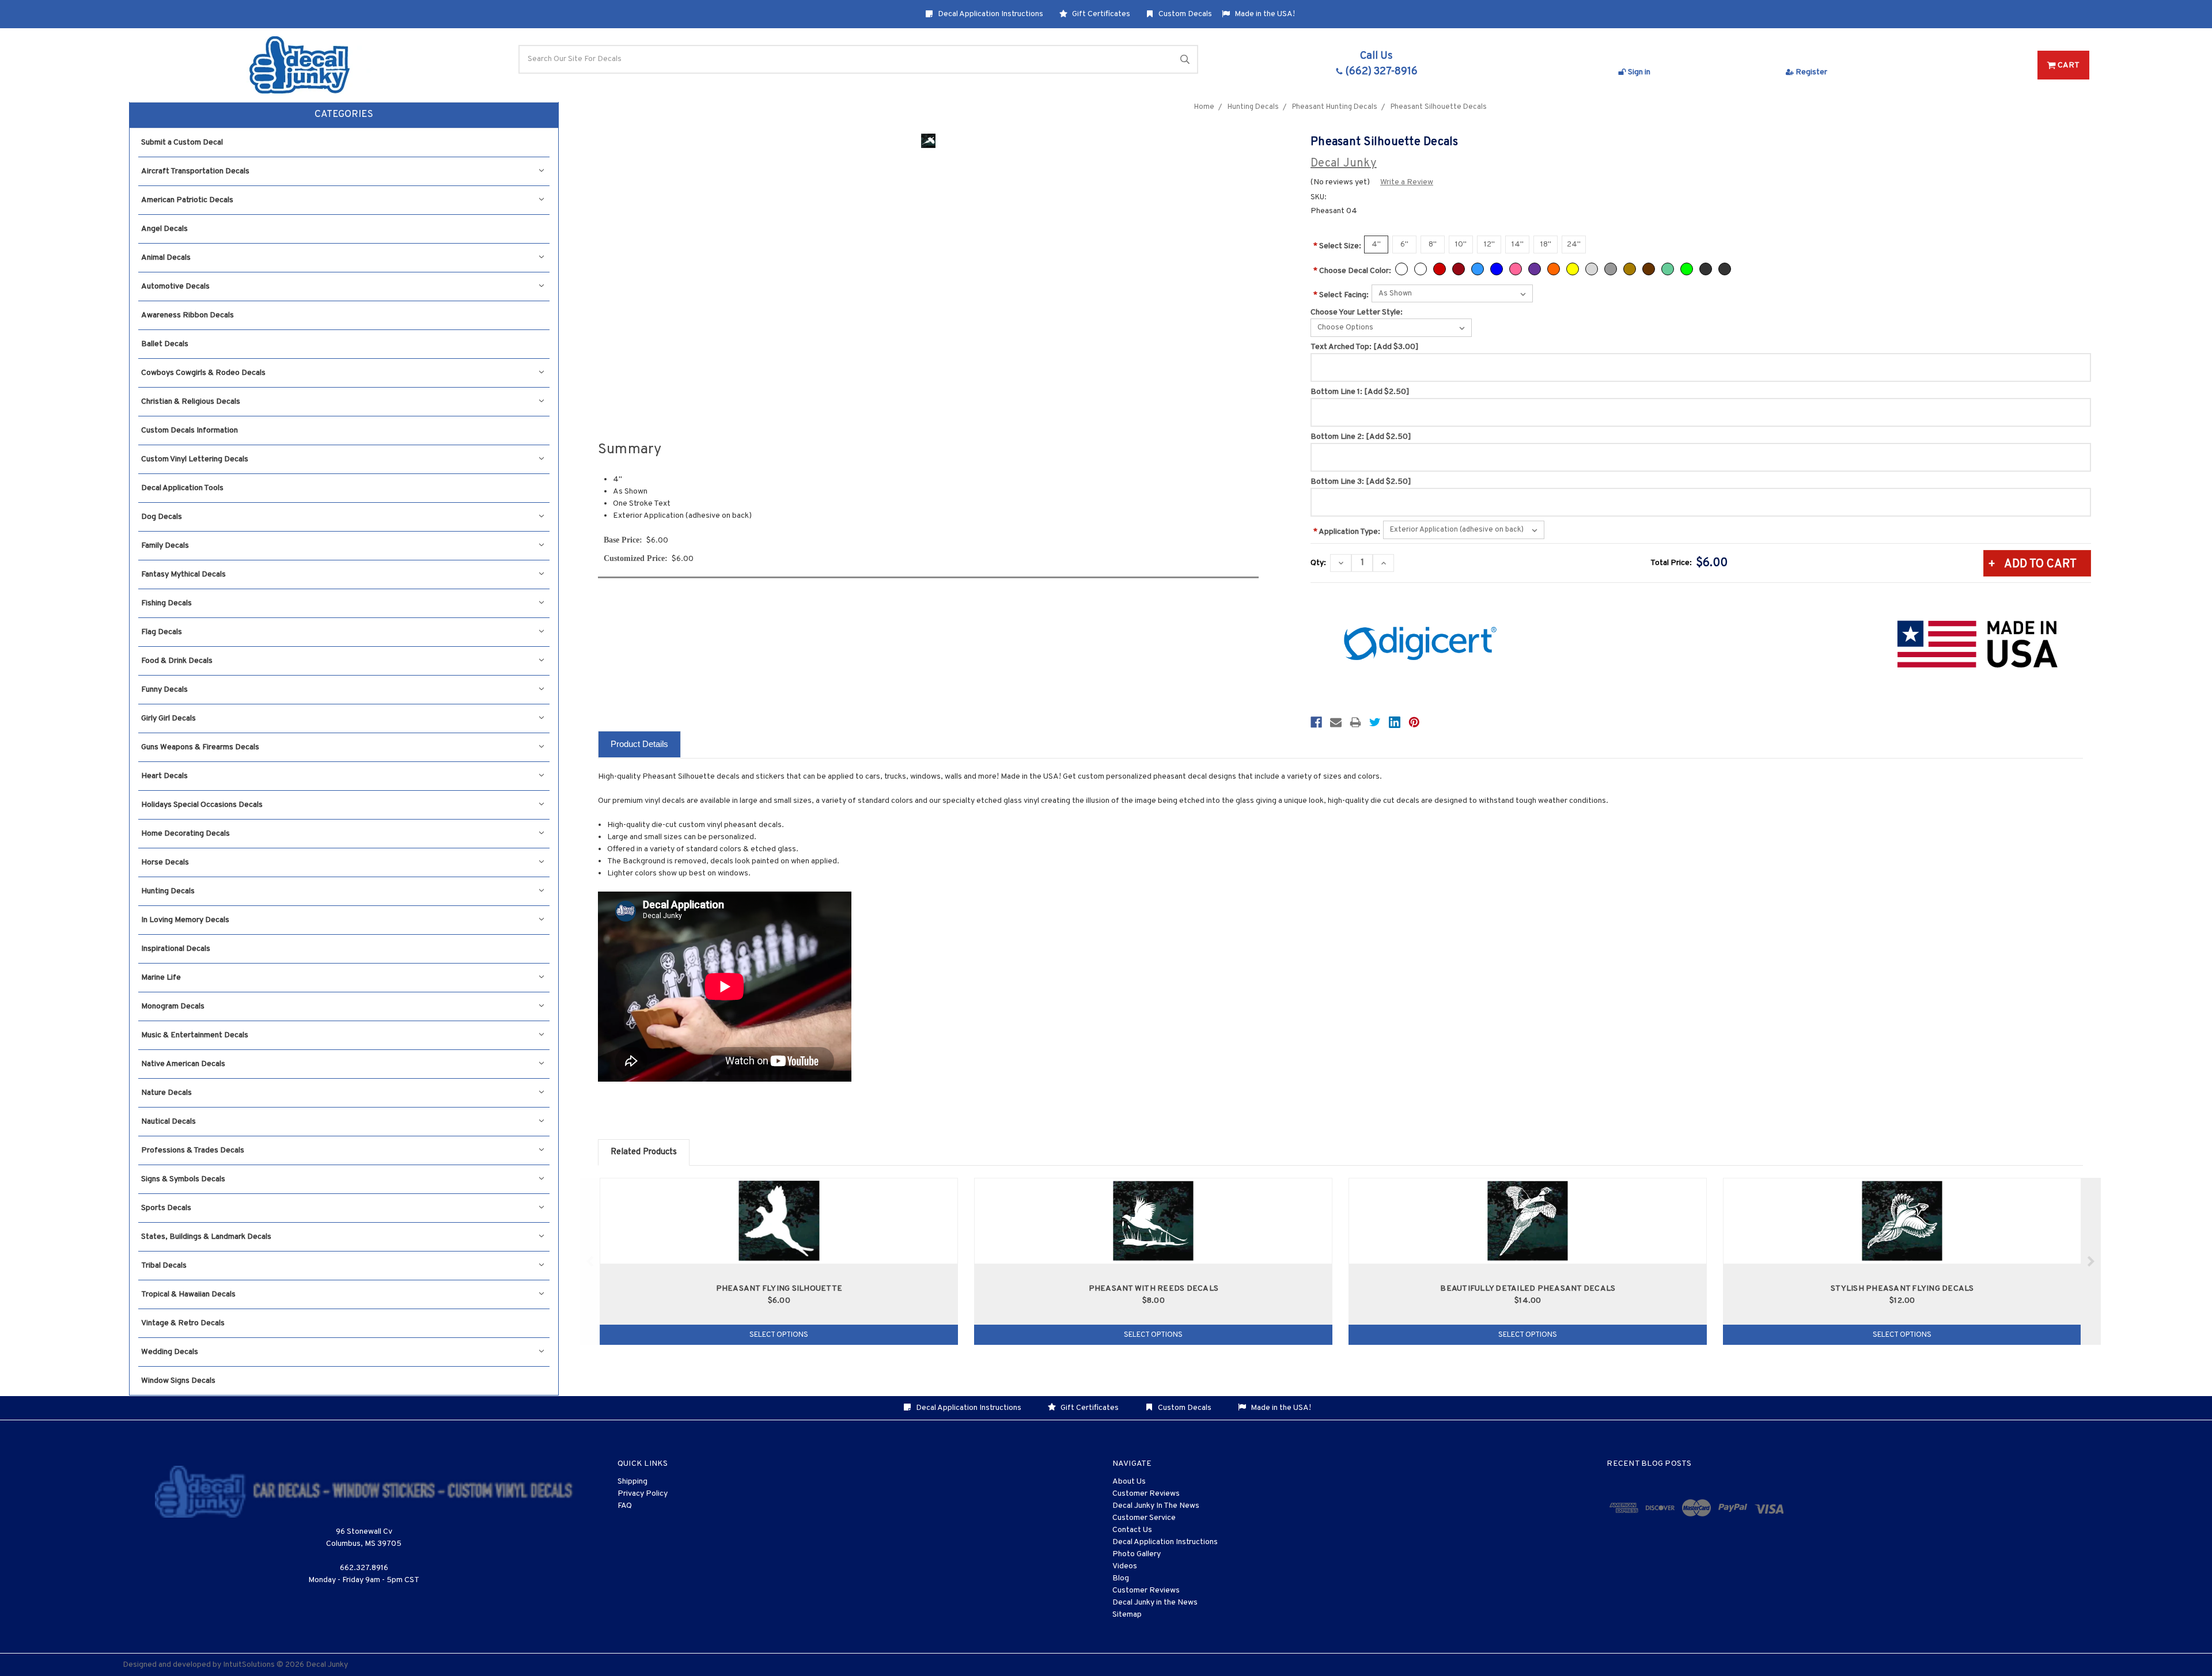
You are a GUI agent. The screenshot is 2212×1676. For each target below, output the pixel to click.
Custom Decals (1184, 14)
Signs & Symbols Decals (183, 1179)
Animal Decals (166, 258)
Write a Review (1407, 182)
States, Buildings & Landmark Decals (206, 1237)
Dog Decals (162, 517)
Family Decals (165, 546)
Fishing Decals (166, 603)
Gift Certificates (1100, 14)
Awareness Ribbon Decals (188, 315)
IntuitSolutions (249, 1665)
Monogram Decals (173, 1006)
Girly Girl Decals (168, 718)
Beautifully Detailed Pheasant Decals (1528, 1289)
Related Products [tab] (644, 1152)
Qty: (1318, 563)
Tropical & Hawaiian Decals (188, 1294)
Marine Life (161, 978)
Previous (590, 1261)
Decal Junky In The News (1156, 1506)
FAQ (625, 1506)
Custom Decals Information (190, 431)
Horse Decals (165, 862)
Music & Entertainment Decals (195, 1035)
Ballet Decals (165, 344)
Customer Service (1144, 1518)
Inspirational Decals (176, 949)
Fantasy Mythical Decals (183, 575)
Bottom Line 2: (1361, 437)
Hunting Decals (168, 891)
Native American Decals (183, 1064)
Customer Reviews (1146, 1494)
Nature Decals (166, 1093)
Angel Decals (164, 229)
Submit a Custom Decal (182, 143)
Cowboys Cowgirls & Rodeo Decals (203, 373)
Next (2091, 1261)
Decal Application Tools (182, 488)
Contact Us (1132, 1530)
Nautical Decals (168, 1122)
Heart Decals (164, 776)
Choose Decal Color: (1352, 271)
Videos (1125, 1566)
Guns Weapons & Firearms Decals (200, 747)
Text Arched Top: (1365, 347)
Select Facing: (1341, 295)
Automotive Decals (175, 287)
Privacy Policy (643, 1494)
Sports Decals (166, 1208)
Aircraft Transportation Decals (195, 171)
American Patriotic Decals (187, 200)
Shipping (632, 1482)
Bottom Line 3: (1361, 482)
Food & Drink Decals (177, 661)
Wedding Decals (170, 1352)
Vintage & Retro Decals (183, 1323)
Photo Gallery (1137, 1554)
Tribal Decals (164, 1266)
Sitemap (1127, 1615)
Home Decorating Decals (185, 834)
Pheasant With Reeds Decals (1154, 1289)
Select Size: (1337, 246)
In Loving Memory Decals (185, 920)
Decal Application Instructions (990, 14)
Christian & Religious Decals (191, 402)
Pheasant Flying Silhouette (779, 1289)
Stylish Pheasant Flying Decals (1902, 1289)
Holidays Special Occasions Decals (202, 805)
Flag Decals (162, 632)
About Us (1129, 1482)
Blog (1121, 1578)
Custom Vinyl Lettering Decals (195, 459)
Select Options (779, 1335)
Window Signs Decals (178, 1381)
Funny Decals (164, 690)
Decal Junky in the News (1155, 1603)
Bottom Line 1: (1360, 392)
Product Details (639, 744)
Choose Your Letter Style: (1357, 312)
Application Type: (1347, 532)
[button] (344, 115)
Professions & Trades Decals (193, 1150)
